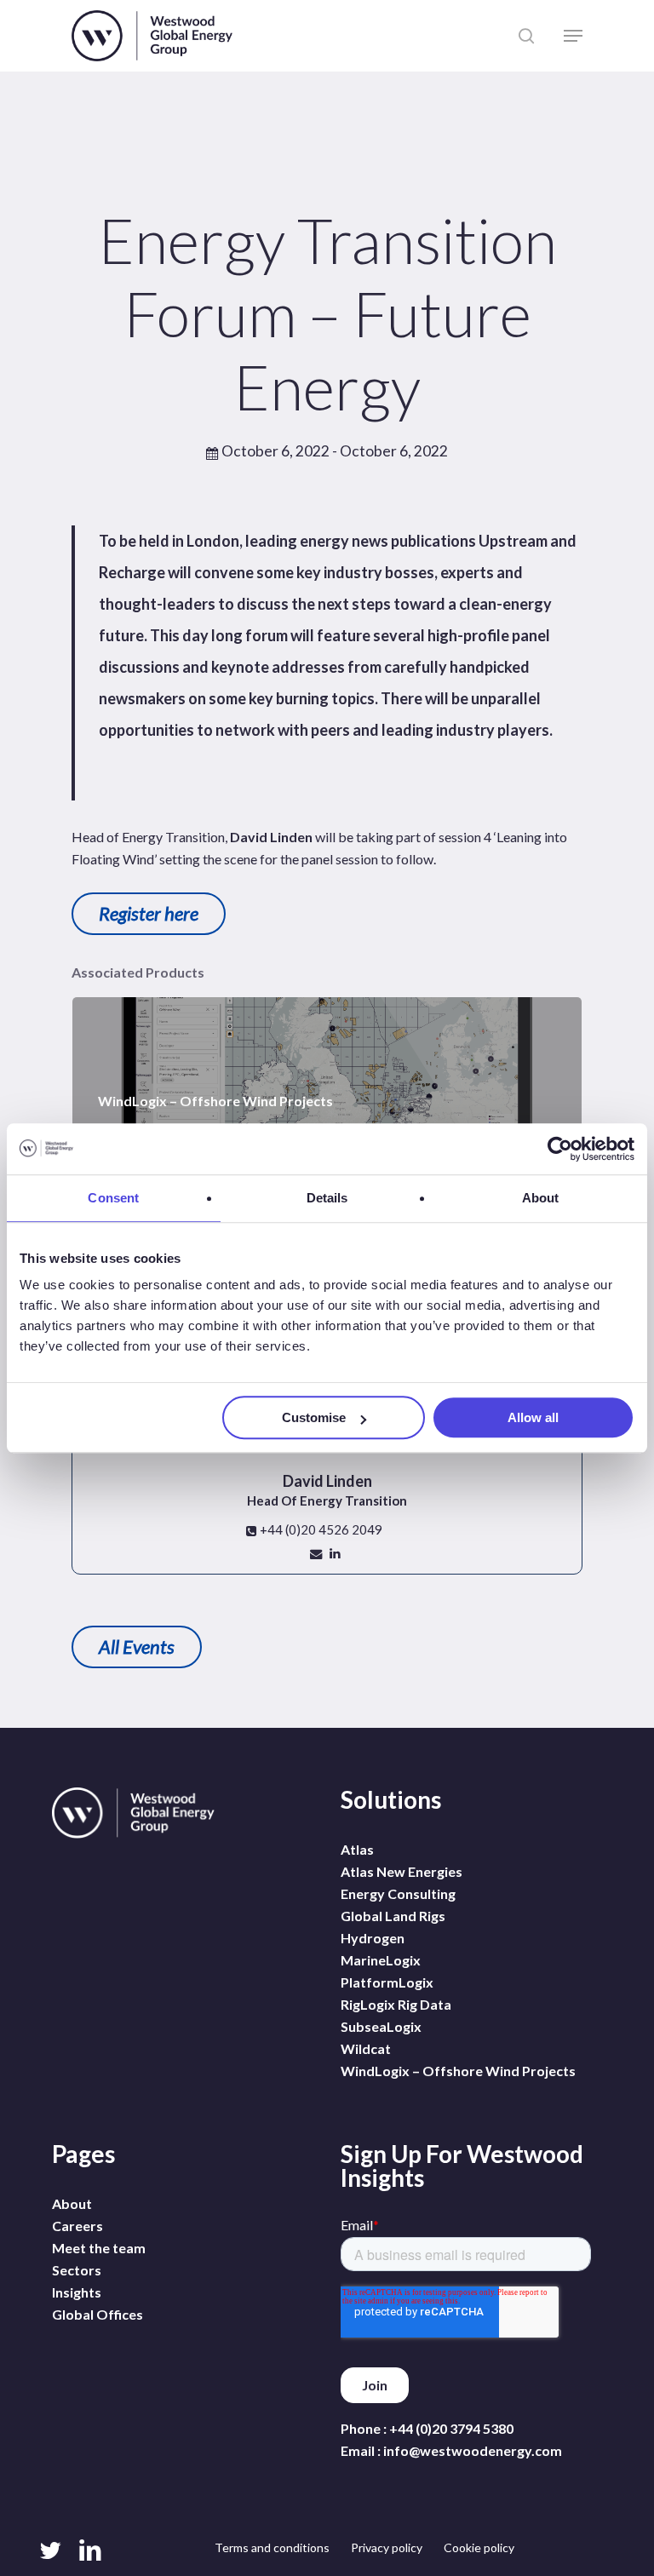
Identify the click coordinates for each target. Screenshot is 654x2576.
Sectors (77, 2270)
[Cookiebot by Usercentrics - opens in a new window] (560, 1149)
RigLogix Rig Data (396, 2004)
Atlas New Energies (402, 1871)
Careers (77, 2226)
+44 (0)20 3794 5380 (451, 2428)
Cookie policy (479, 2547)
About (72, 2203)
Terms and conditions (272, 2547)
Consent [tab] (113, 1198)
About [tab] (541, 1198)
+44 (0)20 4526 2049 (320, 1529)
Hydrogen (373, 1938)
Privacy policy (387, 2547)
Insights (77, 2292)
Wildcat (366, 2048)
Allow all (533, 1417)
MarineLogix (381, 1960)
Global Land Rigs (393, 1916)
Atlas (357, 1849)
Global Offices (98, 2314)
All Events (137, 1647)
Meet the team (99, 2248)
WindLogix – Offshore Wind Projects (458, 2071)
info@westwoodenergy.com (473, 2450)
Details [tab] (327, 1198)
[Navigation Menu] (573, 36)
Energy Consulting (398, 1893)
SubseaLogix (381, 2026)
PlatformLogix (387, 1982)
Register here (149, 913)
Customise (314, 1417)
